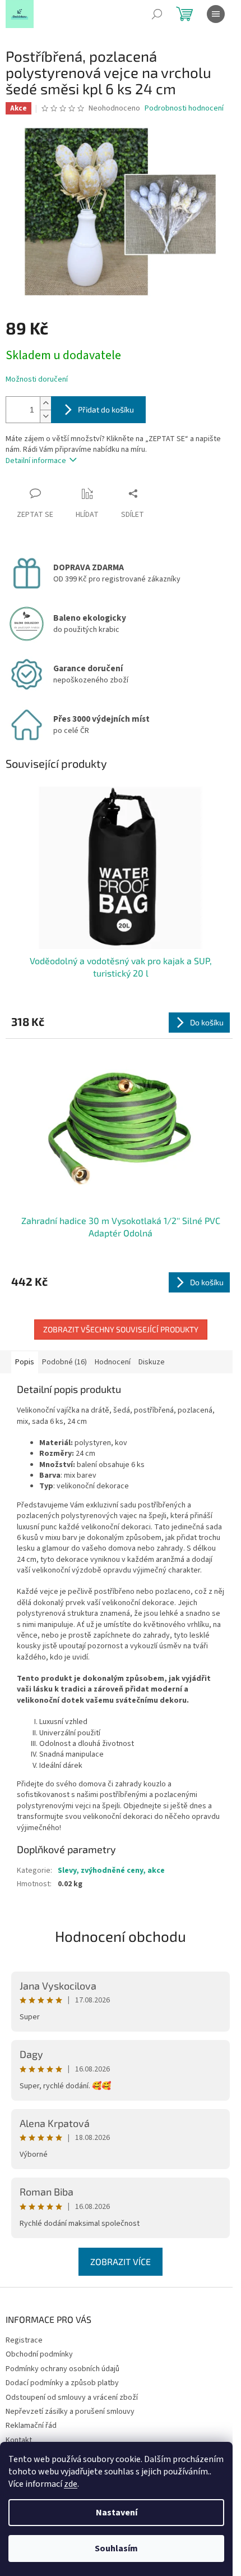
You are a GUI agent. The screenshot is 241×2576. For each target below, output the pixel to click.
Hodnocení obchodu (121, 1936)
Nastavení (117, 2513)
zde (71, 2484)
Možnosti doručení (37, 380)
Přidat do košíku (106, 409)
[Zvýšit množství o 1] (45, 403)
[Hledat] (157, 14)
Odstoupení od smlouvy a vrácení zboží (72, 2398)
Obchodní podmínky (39, 2354)
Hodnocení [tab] (113, 1362)
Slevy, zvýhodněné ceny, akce (111, 1871)
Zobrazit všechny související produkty (121, 1329)
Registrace (24, 2340)
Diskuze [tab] (152, 1362)
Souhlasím (116, 2549)
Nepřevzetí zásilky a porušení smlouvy (70, 2412)
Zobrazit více (121, 2261)
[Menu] (216, 14)
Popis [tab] (25, 1362)
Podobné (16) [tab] (64, 1362)
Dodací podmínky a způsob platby (62, 2383)
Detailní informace (36, 461)
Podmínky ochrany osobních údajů (62, 2369)
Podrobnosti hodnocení (184, 109)
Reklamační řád (31, 2426)
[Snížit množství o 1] (45, 416)
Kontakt (19, 2440)
